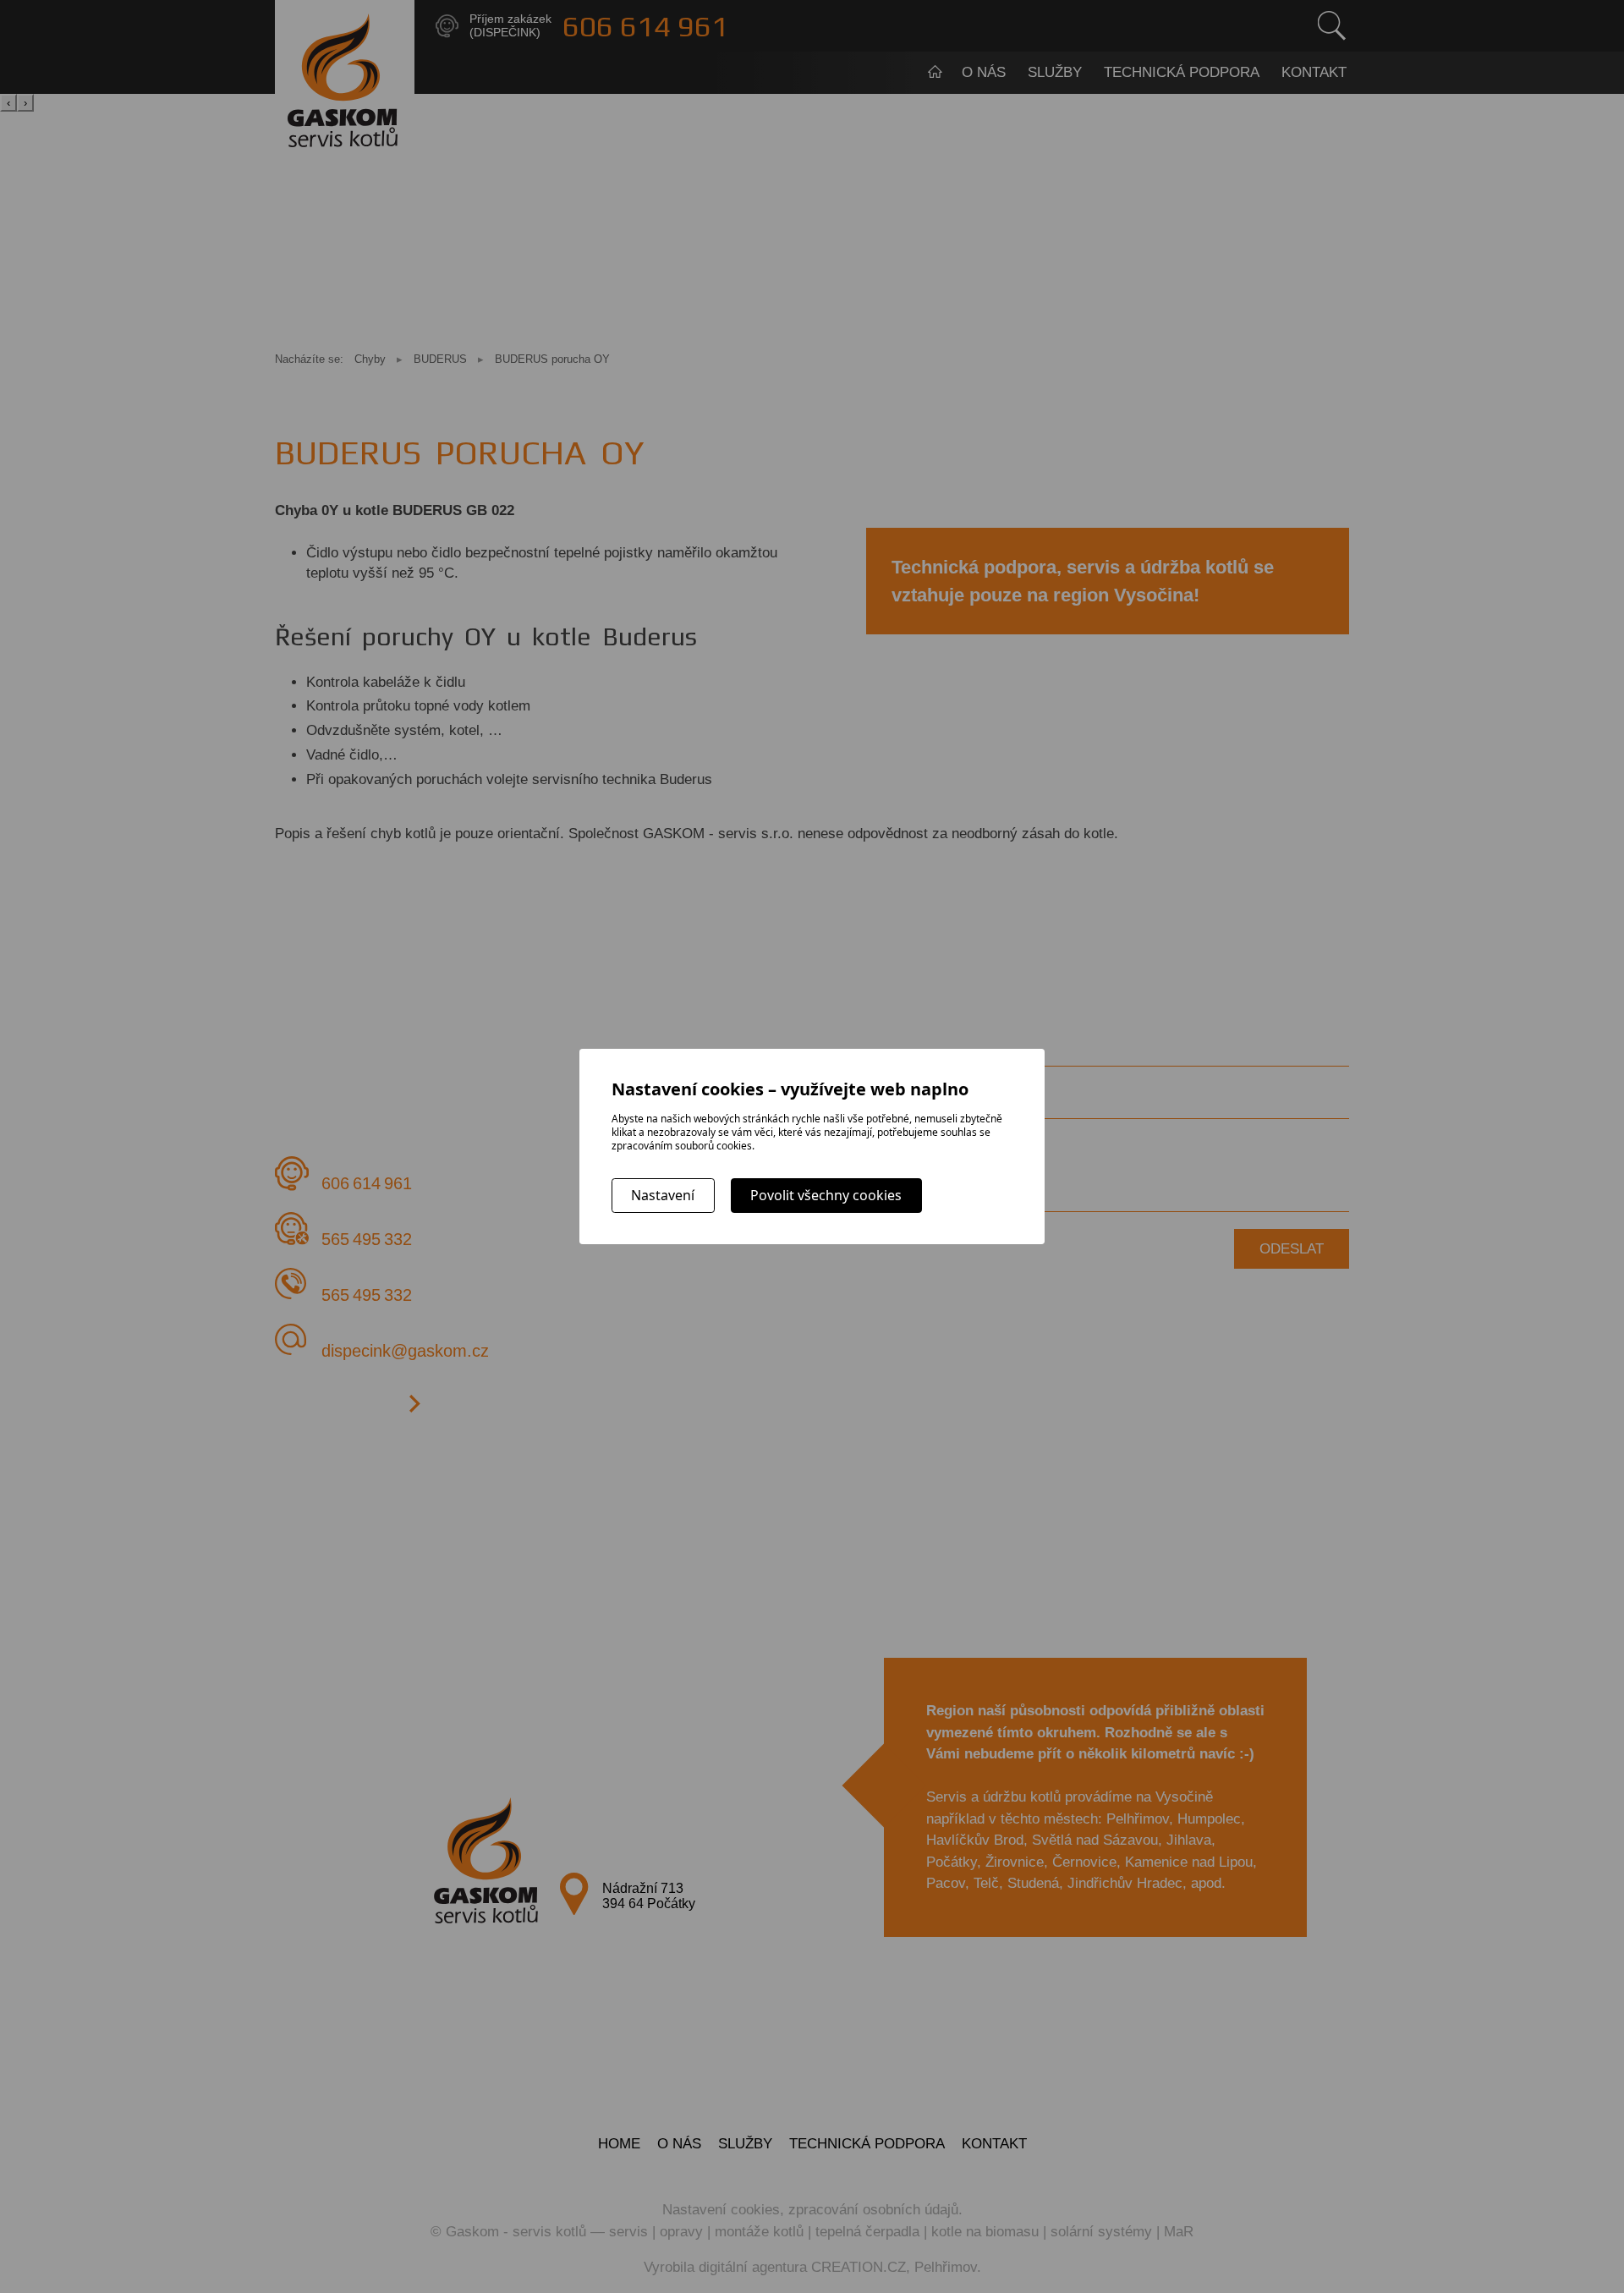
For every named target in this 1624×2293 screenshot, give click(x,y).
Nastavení (663, 1195)
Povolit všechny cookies (826, 1195)
